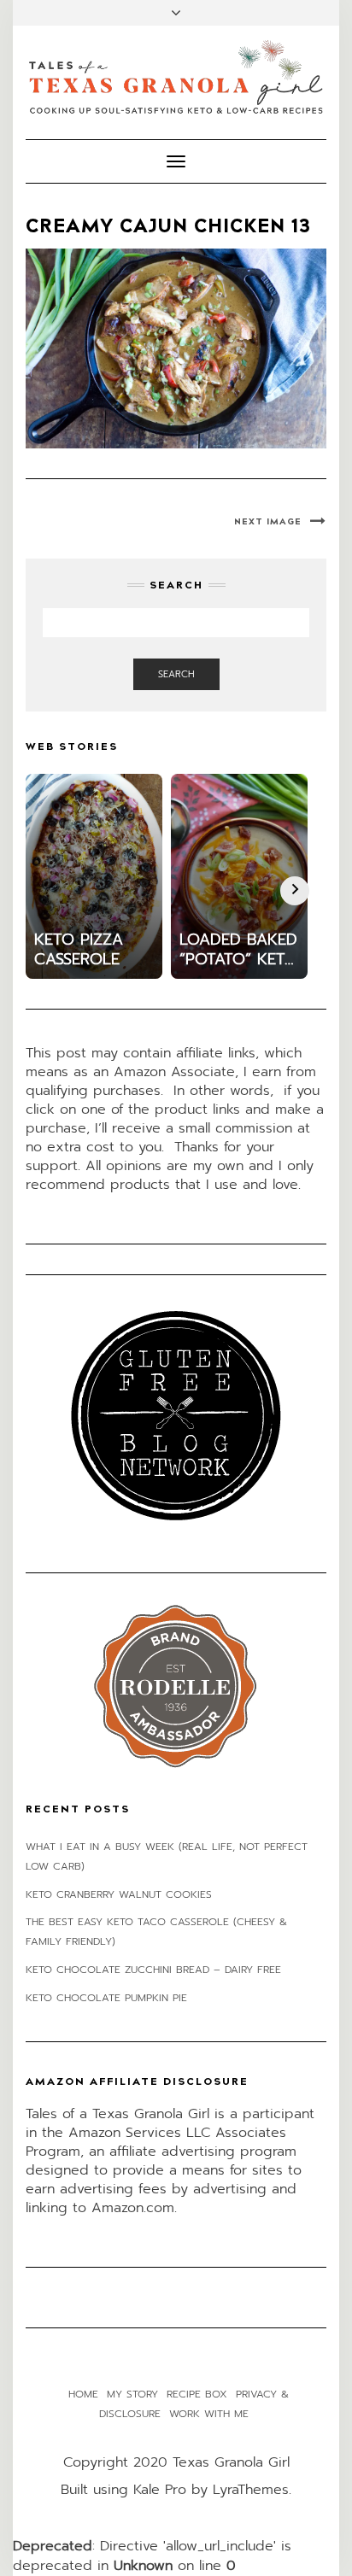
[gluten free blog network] (176, 1415)
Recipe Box (197, 2394)
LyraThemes (251, 2490)
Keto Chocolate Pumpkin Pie (106, 1998)
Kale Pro (160, 2490)
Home (83, 2394)
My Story (132, 2394)
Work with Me (209, 2414)
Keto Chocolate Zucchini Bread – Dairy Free (153, 1970)
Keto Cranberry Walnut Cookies (119, 1894)
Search (176, 674)
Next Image (268, 522)
